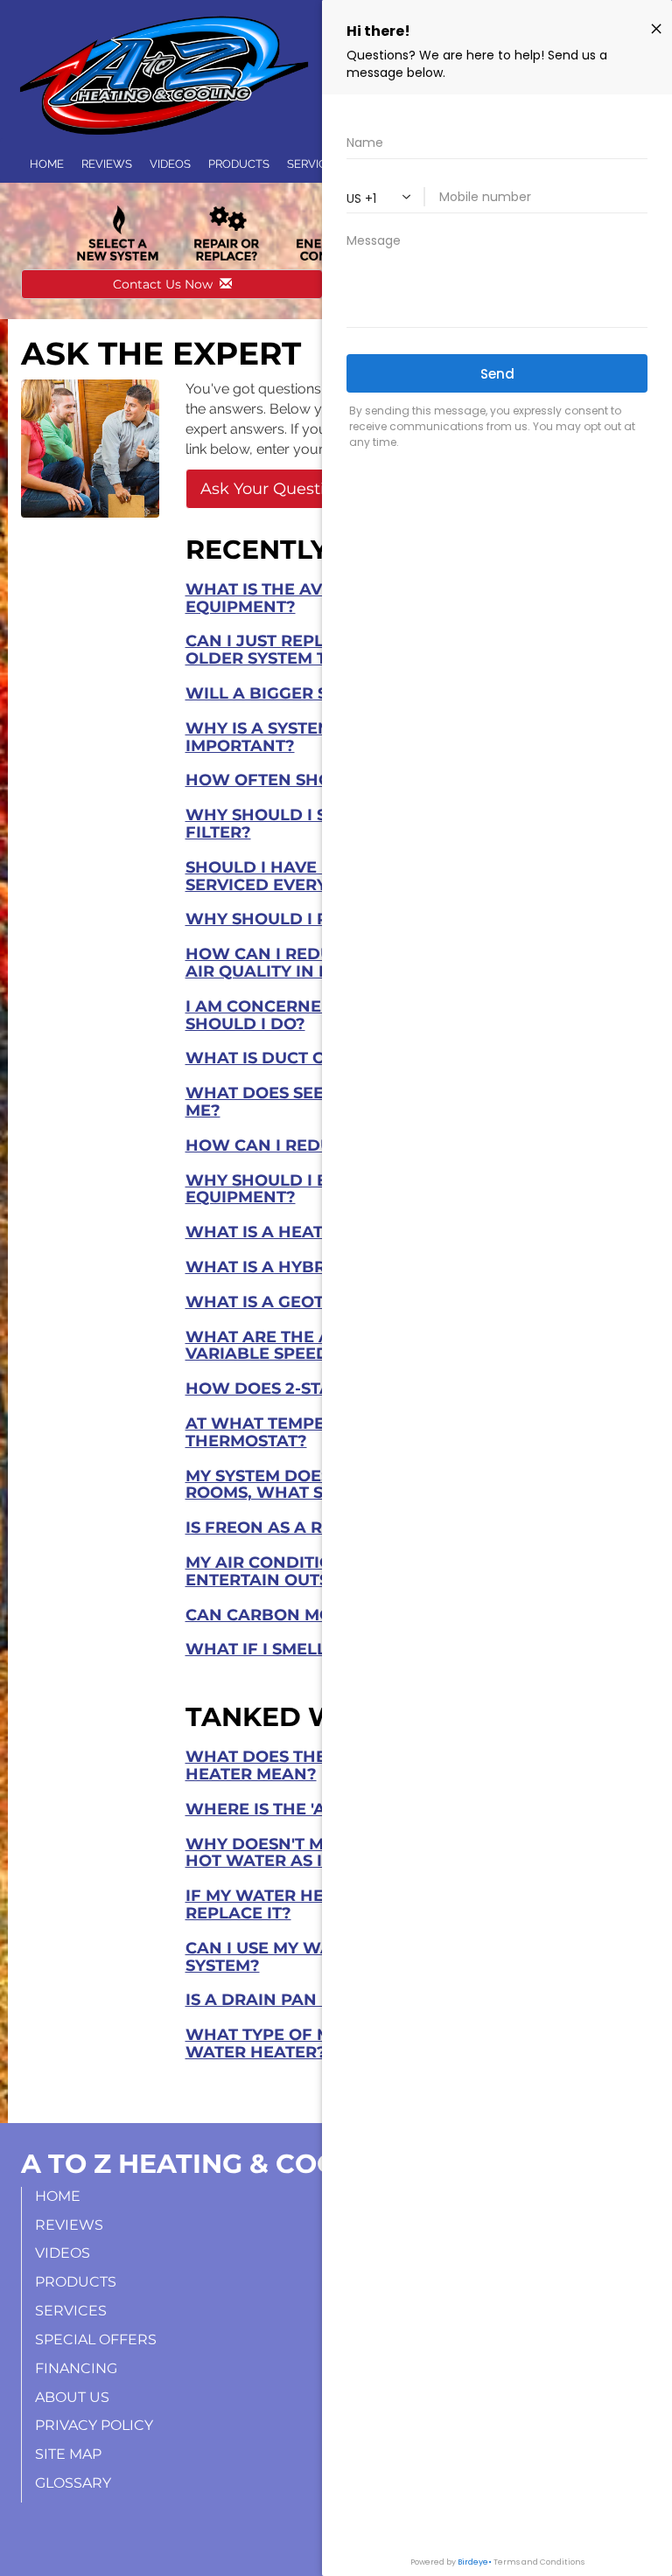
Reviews (107, 164)
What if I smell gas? (280, 1649)
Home (47, 164)
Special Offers (96, 2339)
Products (239, 164)
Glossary (73, 2483)
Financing (76, 2368)
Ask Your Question (273, 489)
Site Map (68, 2454)
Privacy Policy (94, 2425)
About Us (72, 2397)
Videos (170, 164)
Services (71, 2311)
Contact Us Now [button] (166, 284)
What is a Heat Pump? (286, 1232)
